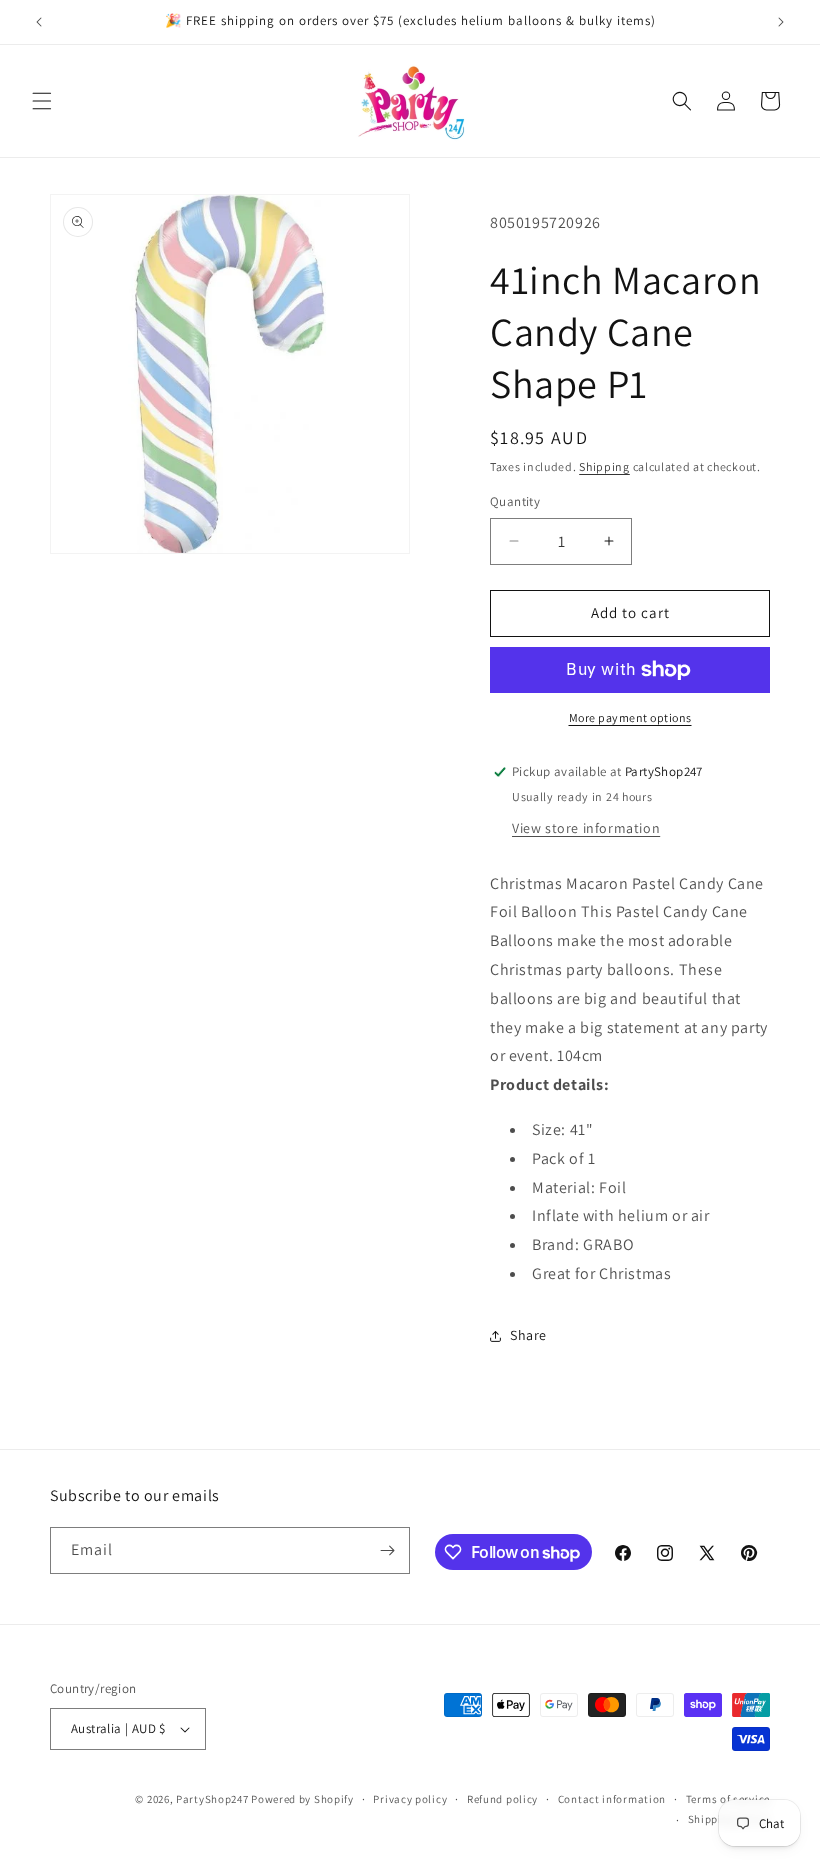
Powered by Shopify (302, 1799)
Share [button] (528, 1335)
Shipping (604, 466)
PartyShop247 (212, 1799)
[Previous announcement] (39, 22)
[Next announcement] (781, 22)
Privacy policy (410, 1799)
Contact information (612, 1799)
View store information (586, 828)
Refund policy (502, 1799)
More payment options (630, 717)
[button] (42, 101)
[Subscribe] (387, 1550)
